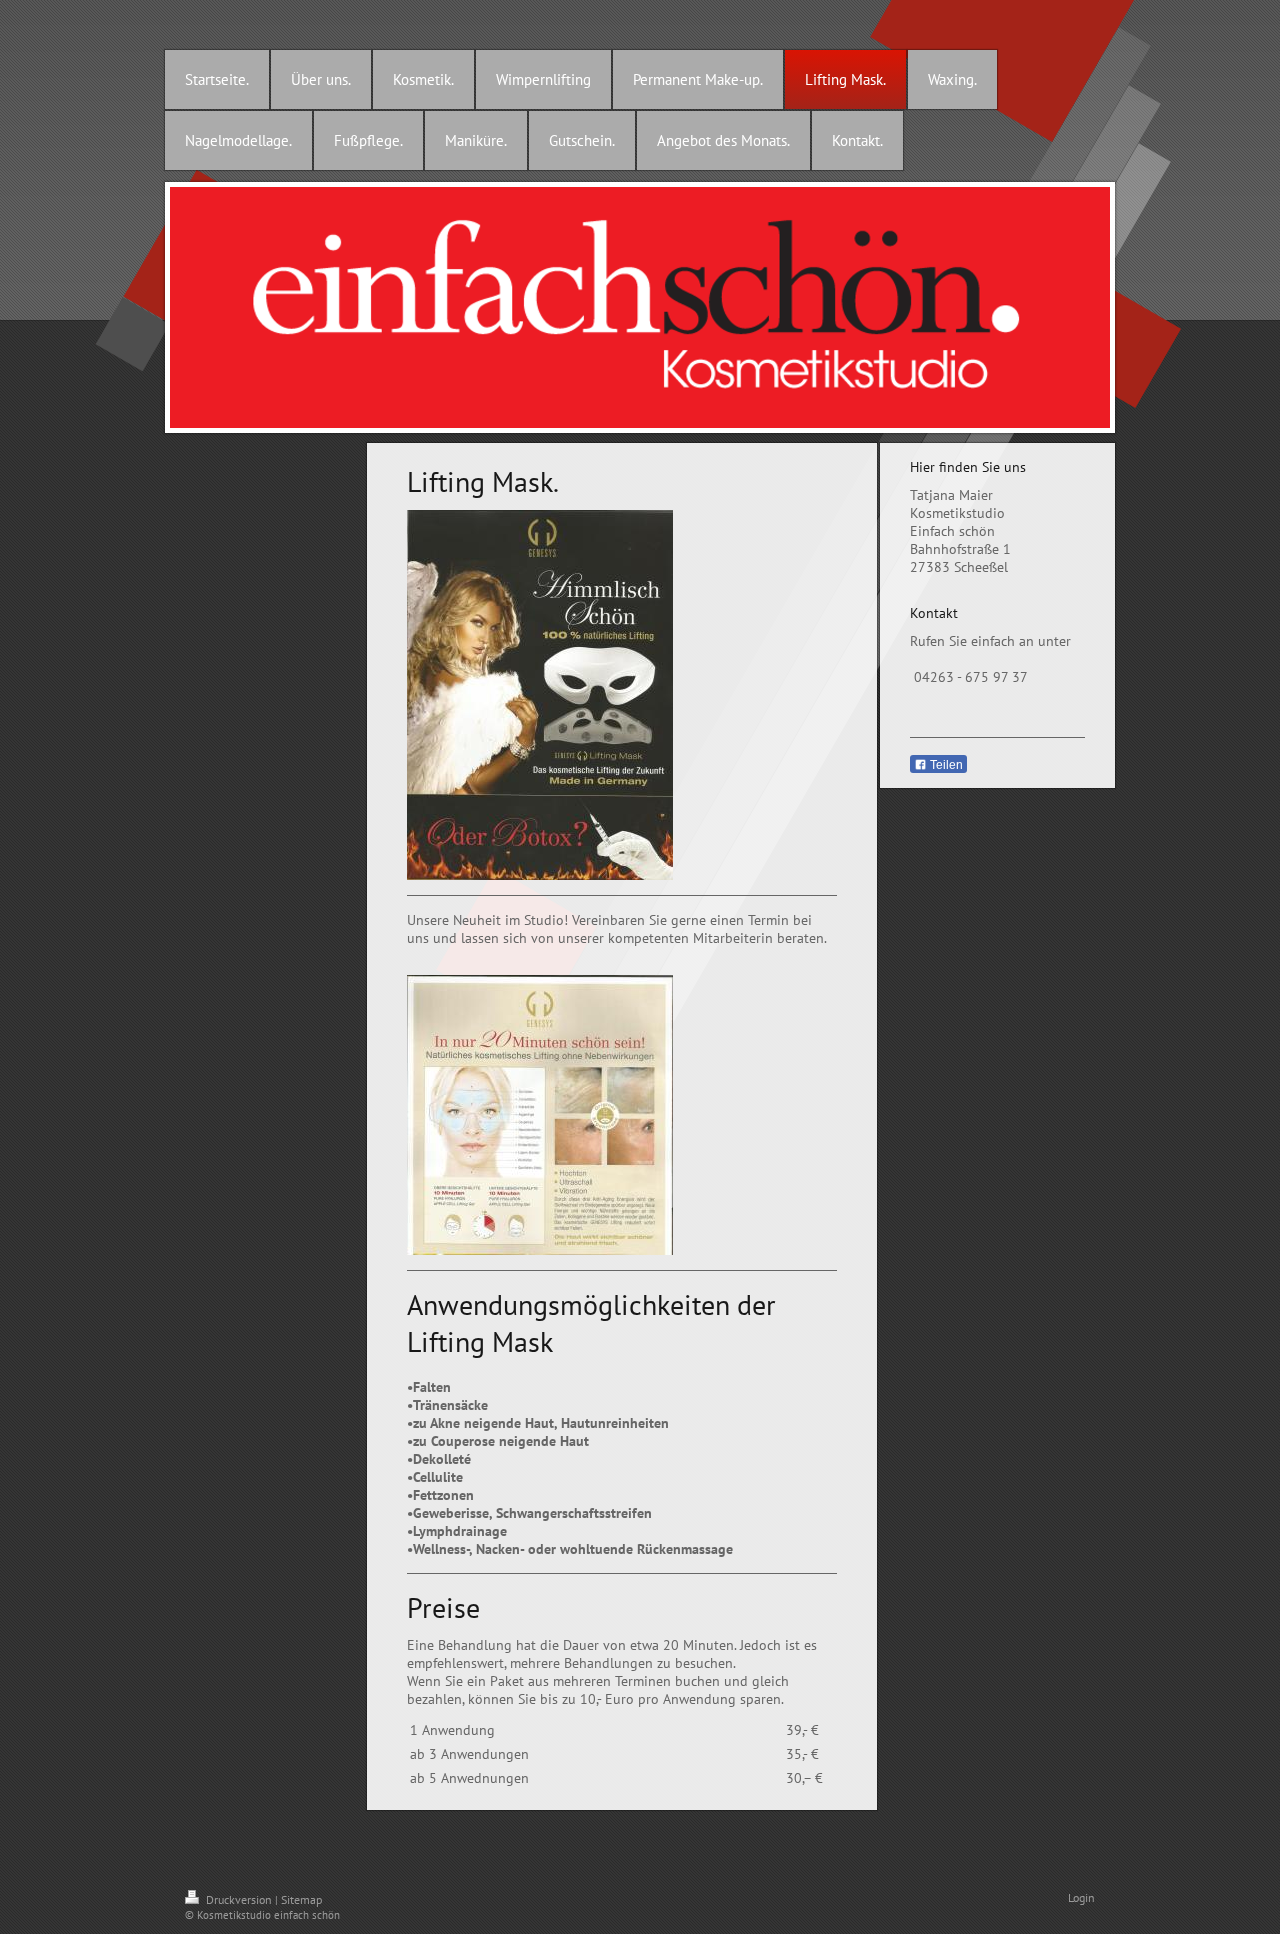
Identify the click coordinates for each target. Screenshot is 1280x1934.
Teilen (945, 765)
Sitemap (301, 1899)
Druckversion (239, 1899)
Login (1081, 1897)
